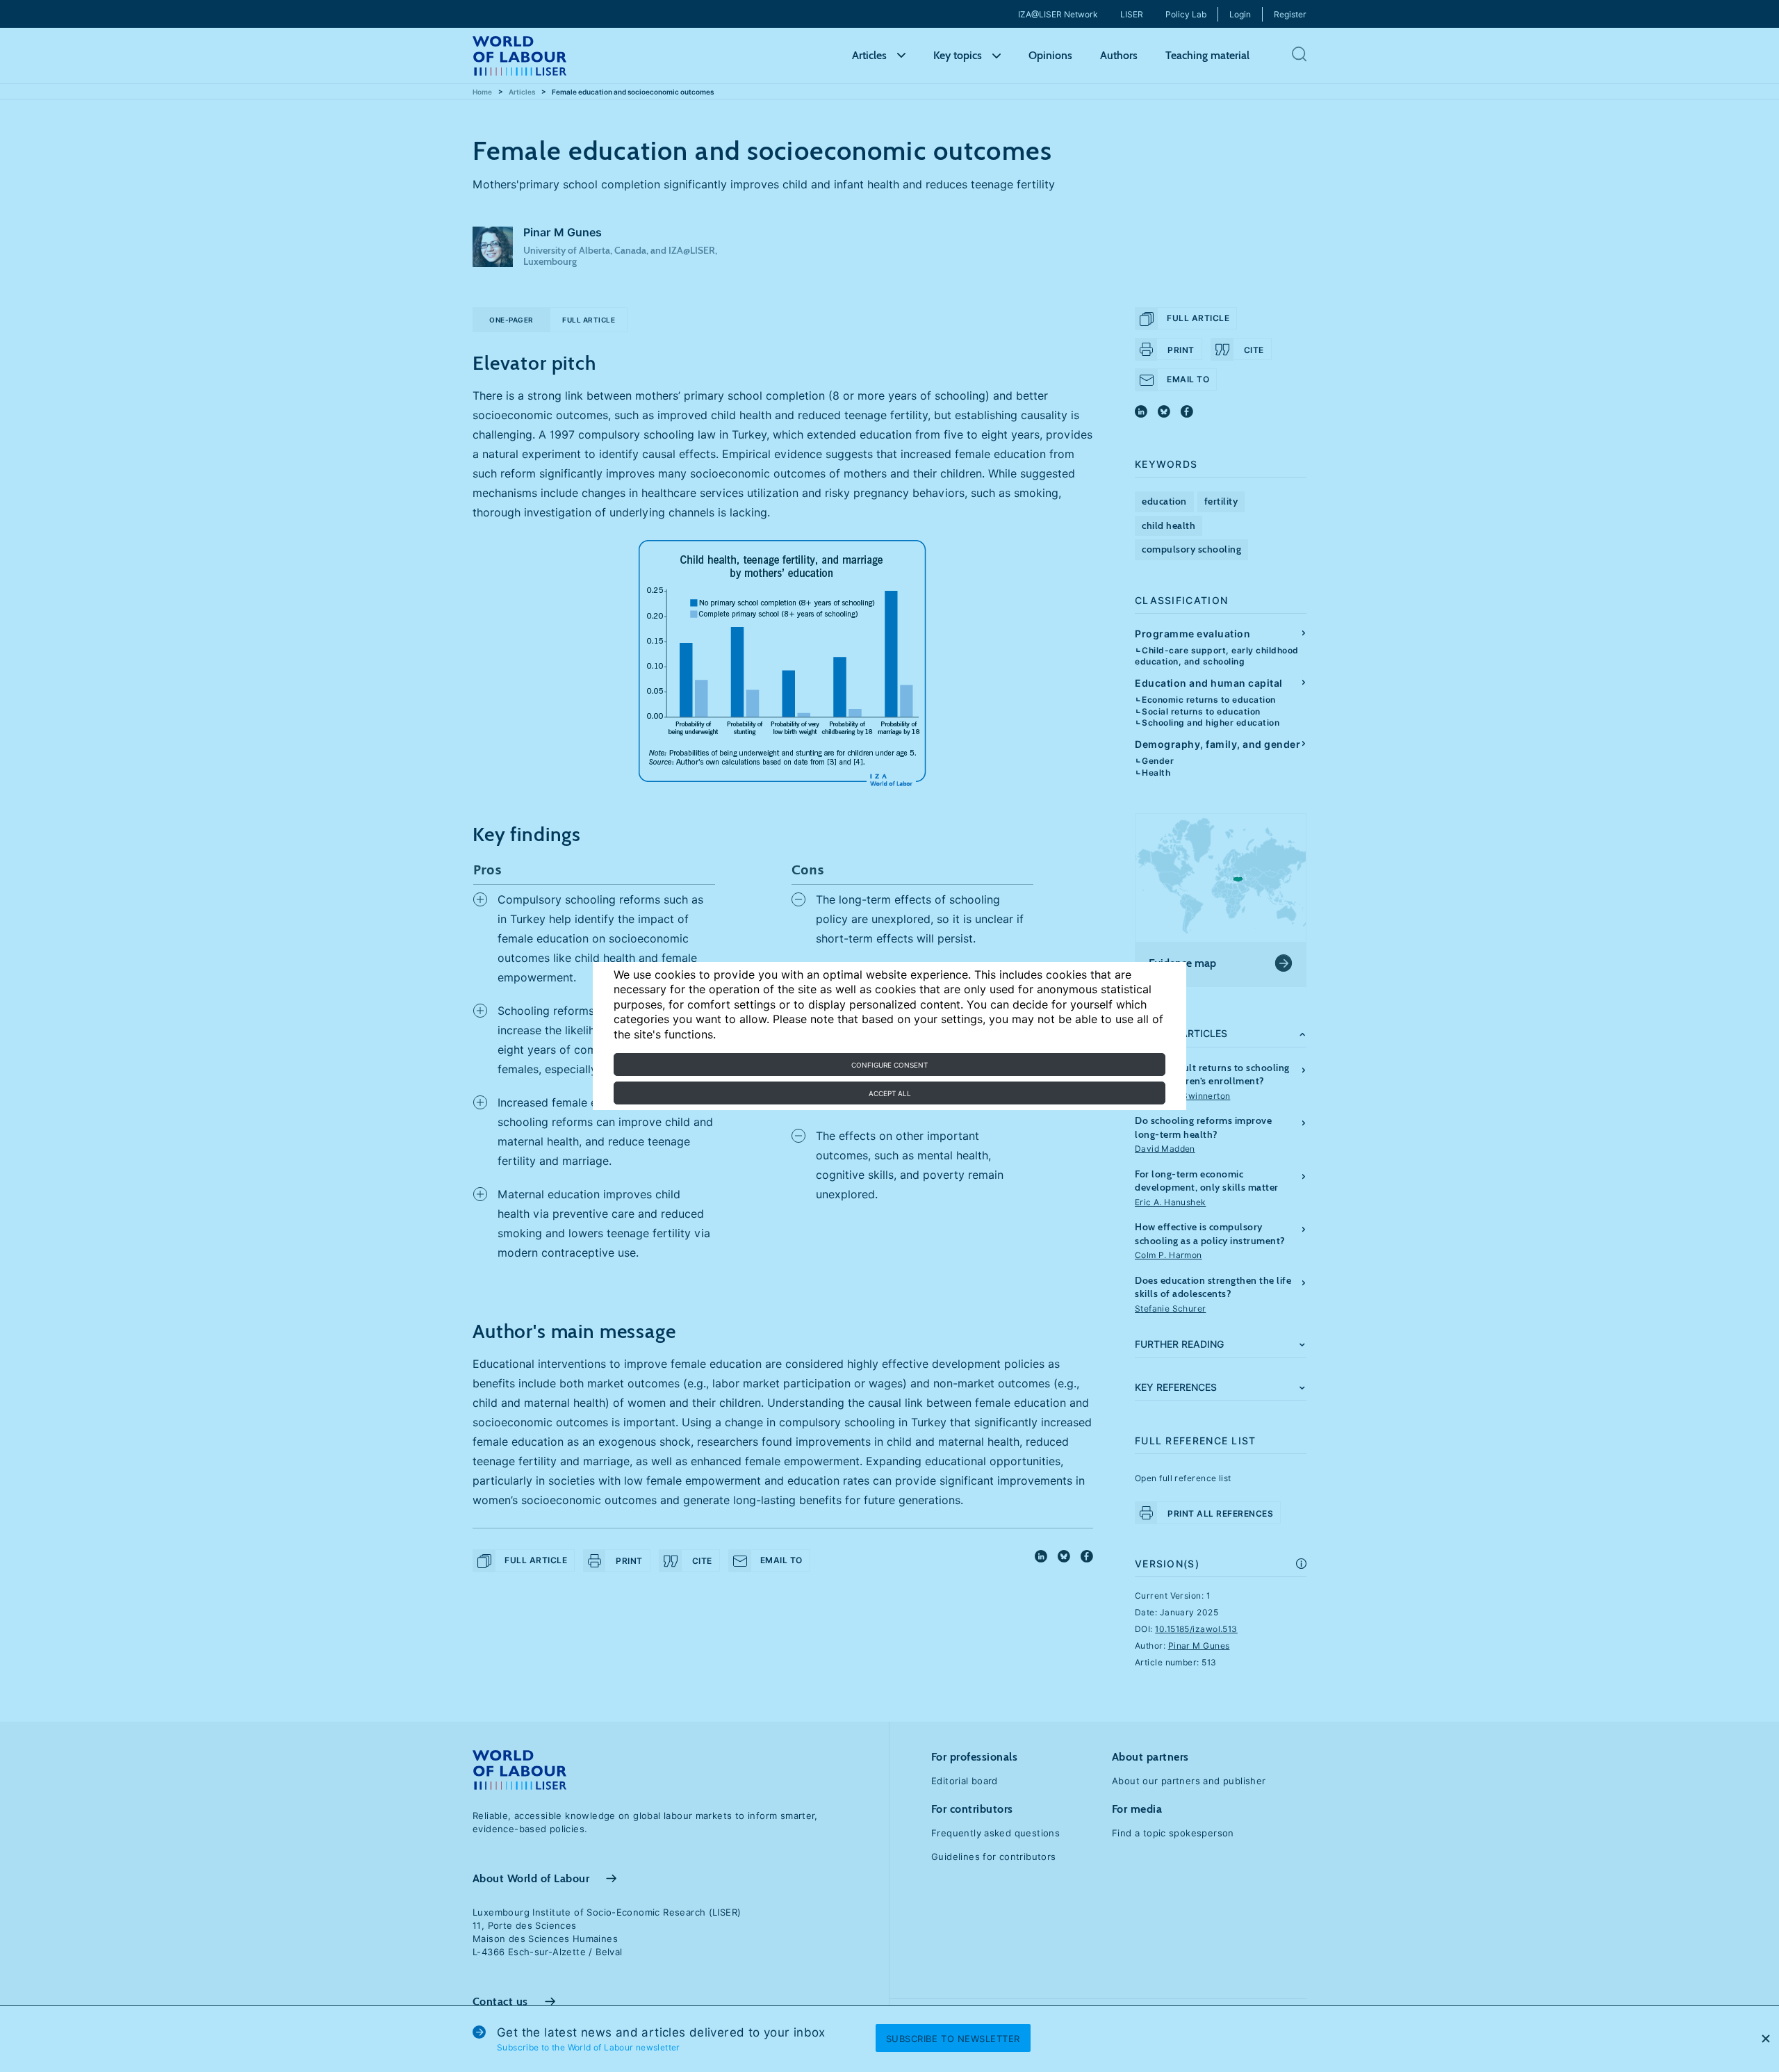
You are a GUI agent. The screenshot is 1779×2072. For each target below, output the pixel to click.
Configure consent (889, 1065)
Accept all (890, 1093)
